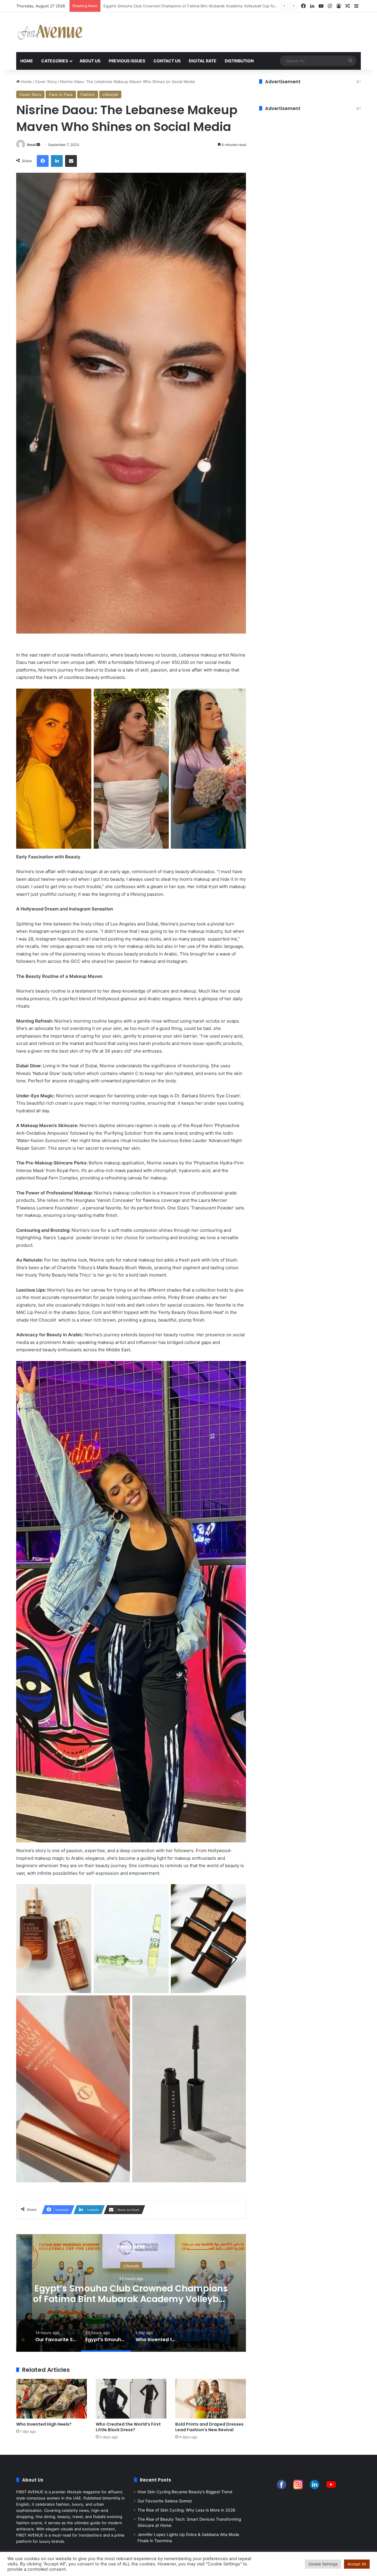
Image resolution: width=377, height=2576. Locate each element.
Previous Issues (127, 61)
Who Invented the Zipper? (131, 2293)
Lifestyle (110, 94)
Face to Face (61, 94)
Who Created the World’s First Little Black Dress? (128, 2427)
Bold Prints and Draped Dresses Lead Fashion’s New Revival (209, 2427)
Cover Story (46, 82)
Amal (31, 145)
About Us (90, 61)
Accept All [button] (357, 2564)
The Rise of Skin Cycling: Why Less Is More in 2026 (186, 2510)
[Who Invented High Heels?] (52, 2399)
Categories (55, 61)
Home (27, 61)
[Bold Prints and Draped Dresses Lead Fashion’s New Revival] (211, 2399)
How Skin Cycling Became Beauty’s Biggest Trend (185, 2492)
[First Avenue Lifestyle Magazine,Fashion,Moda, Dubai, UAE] (50, 32)
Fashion (88, 94)
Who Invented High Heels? (128, 6)
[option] (131, 2293)
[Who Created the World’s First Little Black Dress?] (131, 2399)
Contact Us (167, 61)
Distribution (239, 61)
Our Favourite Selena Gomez (165, 2501)
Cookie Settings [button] (323, 2564)
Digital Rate (203, 61)
